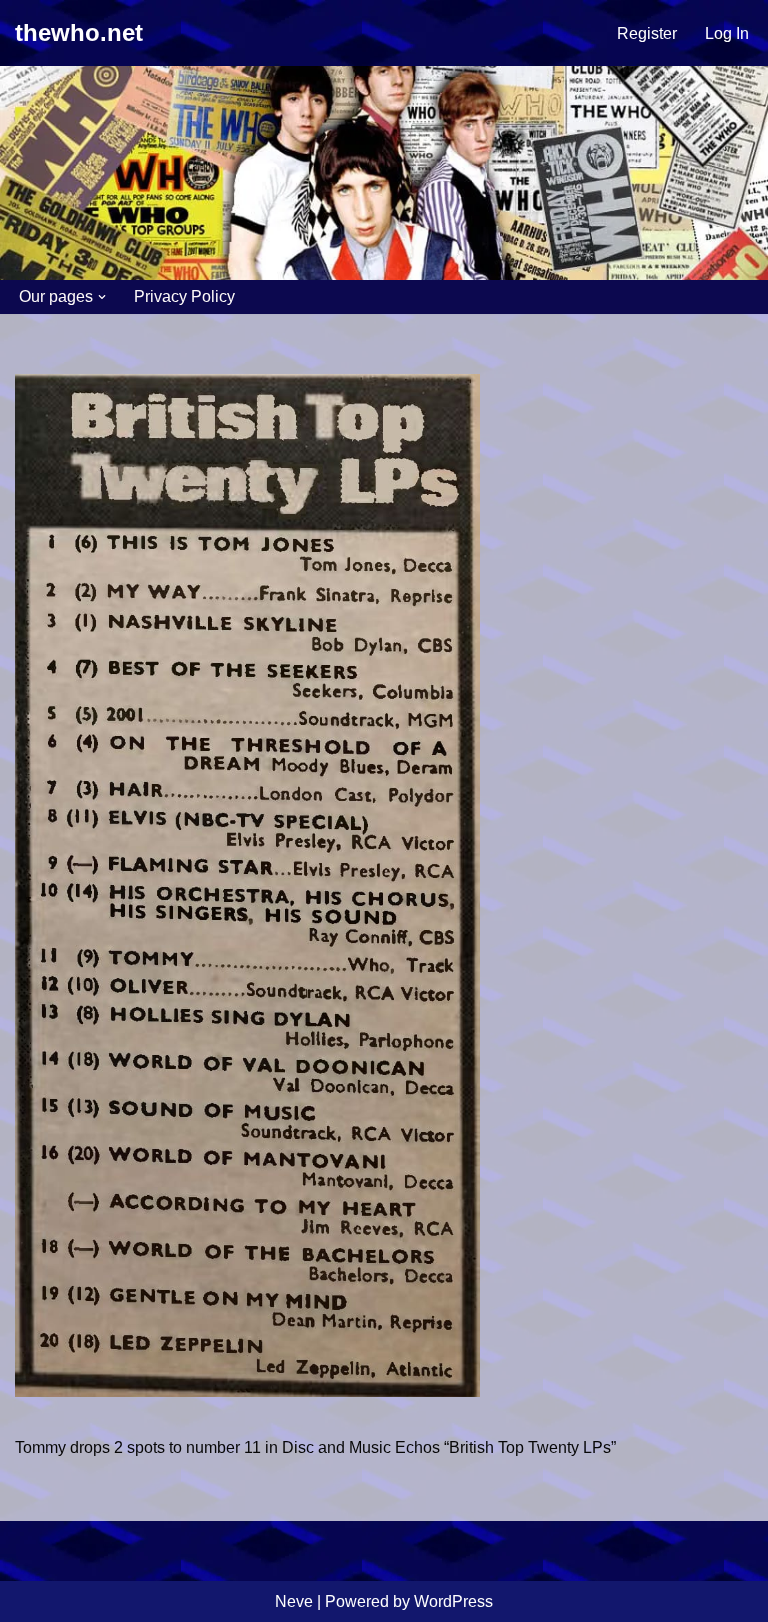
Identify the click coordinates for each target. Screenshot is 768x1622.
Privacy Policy (184, 296)
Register (647, 33)
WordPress (453, 1601)
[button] (102, 297)
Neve (294, 1601)
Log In (727, 33)
